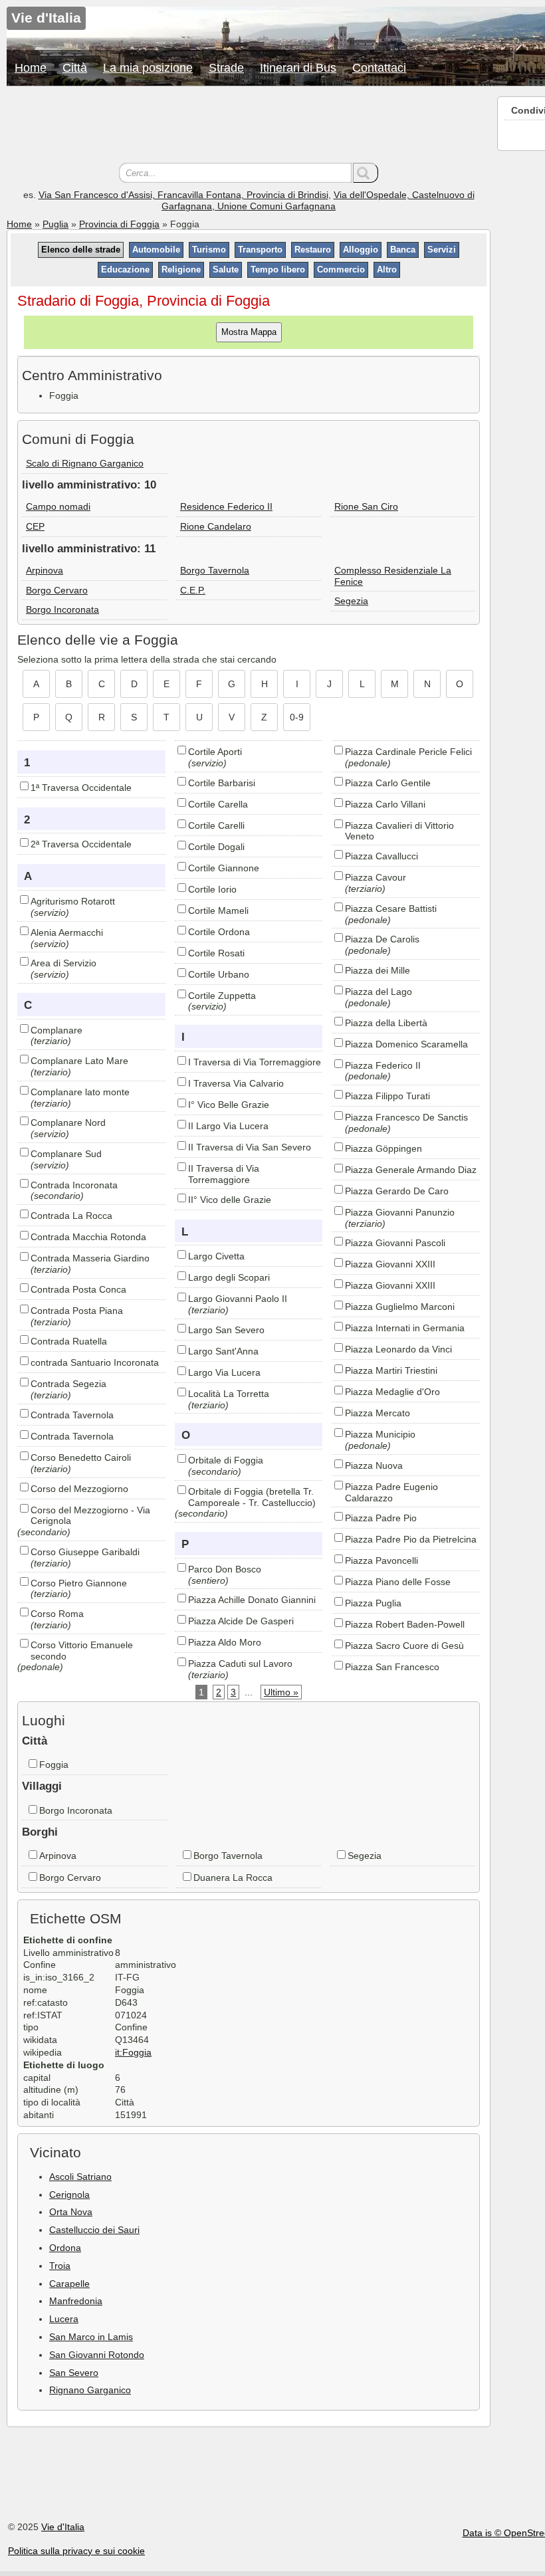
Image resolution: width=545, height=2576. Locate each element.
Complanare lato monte (80, 1092)
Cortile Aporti (215, 752)
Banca (403, 250)
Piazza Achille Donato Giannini (252, 1600)
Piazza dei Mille (378, 970)
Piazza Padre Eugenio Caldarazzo (391, 1492)
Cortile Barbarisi (222, 783)
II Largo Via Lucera (228, 1126)
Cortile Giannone (224, 868)
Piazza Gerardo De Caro (397, 1191)
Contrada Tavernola (72, 1415)
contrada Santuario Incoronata (95, 1362)
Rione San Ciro (366, 506)
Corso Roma (57, 1614)
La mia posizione (148, 68)
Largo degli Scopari (229, 1277)
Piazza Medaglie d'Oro (392, 1392)
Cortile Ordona (219, 932)
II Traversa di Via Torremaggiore (224, 1174)
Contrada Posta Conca (78, 1289)
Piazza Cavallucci (381, 856)
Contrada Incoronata (74, 1185)
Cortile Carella (218, 804)
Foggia (54, 1765)
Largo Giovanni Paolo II (238, 1299)
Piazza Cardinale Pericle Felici (408, 752)
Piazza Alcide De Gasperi (241, 1621)
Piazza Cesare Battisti (391, 909)
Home (31, 68)
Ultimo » (281, 1692)
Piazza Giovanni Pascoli (395, 1243)
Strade (226, 68)
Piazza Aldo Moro (225, 1642)
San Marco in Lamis (91, 2337)
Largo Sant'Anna (223, 1351)
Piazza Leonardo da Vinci (398, 1349)
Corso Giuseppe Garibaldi (85, 1552)
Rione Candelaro (216, 526)
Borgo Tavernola (215, 570)
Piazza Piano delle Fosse (398, 1582)
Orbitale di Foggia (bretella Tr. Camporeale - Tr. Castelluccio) (252, 1497)
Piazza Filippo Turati (387, 1096)
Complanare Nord (68, 1123)
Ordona (65, 2248)
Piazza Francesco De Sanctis (406, 1117)
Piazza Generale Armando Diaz (411, 1170)
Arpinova (45, 570)
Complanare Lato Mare (79, 1061)
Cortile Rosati (216, 953)
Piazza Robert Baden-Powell (405, 1624)
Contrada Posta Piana (77, 1311)
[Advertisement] (249, 126)
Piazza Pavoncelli (381, 1560)
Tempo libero (278, 269)
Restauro (313, 250)
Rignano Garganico (90, 2390)
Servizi (442, 250)
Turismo (209, 250)
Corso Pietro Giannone (79, 1583)
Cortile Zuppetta (222, 996)
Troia (60, 2266)
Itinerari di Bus (298, 68)
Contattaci (379, 68)
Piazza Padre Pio (381, 1518)
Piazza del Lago (379, 992)
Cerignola (69, 2195)
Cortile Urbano (219, 974)
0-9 (297, 717)
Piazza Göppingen (383, 1148)
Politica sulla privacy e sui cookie (76, 2551)
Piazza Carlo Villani (385, 804)
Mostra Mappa (249, 332)
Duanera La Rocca (233, 1878)
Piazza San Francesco (392, 1667)
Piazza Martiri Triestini (391, 1370)
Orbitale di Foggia (226, 1460)
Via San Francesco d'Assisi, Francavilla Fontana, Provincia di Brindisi (183, 195)
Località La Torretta (229, 1394)
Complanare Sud (66, 1154)
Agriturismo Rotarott (73, 901)
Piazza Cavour (376, 877)
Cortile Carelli (216, 825)
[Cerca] (366, 173)
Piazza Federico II (383, 1065)
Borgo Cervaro (57, 590)
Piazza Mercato (378, 1413)
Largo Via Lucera (224, 1372)
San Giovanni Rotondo (97, 2355)
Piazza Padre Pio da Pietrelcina (411, 1539)
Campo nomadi (58, 506)
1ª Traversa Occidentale (81, 788)
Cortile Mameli (218, 911)
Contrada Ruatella (69, 1341)
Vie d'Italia (63, 2527)
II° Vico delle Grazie (230, 1200)
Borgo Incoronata (62, 609)
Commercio (341, 269)
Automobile (156, 250)
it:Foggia (133, 2052)
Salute (226, 269)
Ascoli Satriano (80, 2177)
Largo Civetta (216, 1256)
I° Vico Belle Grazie (229, 1105)
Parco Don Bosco (225, 1569)
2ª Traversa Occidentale (81, 844)
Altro (387, 269)
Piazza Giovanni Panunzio (400, 1212)
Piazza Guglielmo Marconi (400, 1307)
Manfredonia (76, 2301)
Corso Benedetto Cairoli (81, 1457)
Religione (181, 269)
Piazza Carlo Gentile (388, 783)
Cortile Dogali (216, 847)
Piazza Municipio (380, 1434)
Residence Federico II (226, 506)
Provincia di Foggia (119, 224)
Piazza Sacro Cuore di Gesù (404, 1646)
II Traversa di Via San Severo (250, 1147)
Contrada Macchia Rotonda (88, 1237)
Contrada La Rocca (71, 1216)
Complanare (56, 1030)
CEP (35, 526)
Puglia (55, 224)
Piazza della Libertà (386, 1023)
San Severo (74, 2373)
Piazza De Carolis (382, 939)
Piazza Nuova (374, 1465)
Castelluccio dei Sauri (94, 2230)
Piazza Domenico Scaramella (406, 1044)
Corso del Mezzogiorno (79, 1489)
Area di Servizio (63, 963)
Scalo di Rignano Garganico (85, 463)
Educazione (125, 269)
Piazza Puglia (373, 1603)
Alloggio (361, 250)
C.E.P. (193, 590)
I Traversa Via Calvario (236, 1083)
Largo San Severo (226, 1330)
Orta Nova (71, 2212)
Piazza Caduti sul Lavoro (240, 1664)
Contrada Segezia (68, 1384)
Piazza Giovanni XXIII (390, 1264)
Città (75, 68)
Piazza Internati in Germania (405, 1328)
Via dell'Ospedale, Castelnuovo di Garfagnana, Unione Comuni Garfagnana (318, 200)
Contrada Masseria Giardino (90, 1258)
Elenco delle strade (81, 250)
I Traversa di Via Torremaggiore (255, 1062)
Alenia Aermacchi (67, 932)
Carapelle (69, 2284)
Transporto (260, 250)
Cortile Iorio (212, 889)
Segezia (351, 601)
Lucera (64, 2319)
